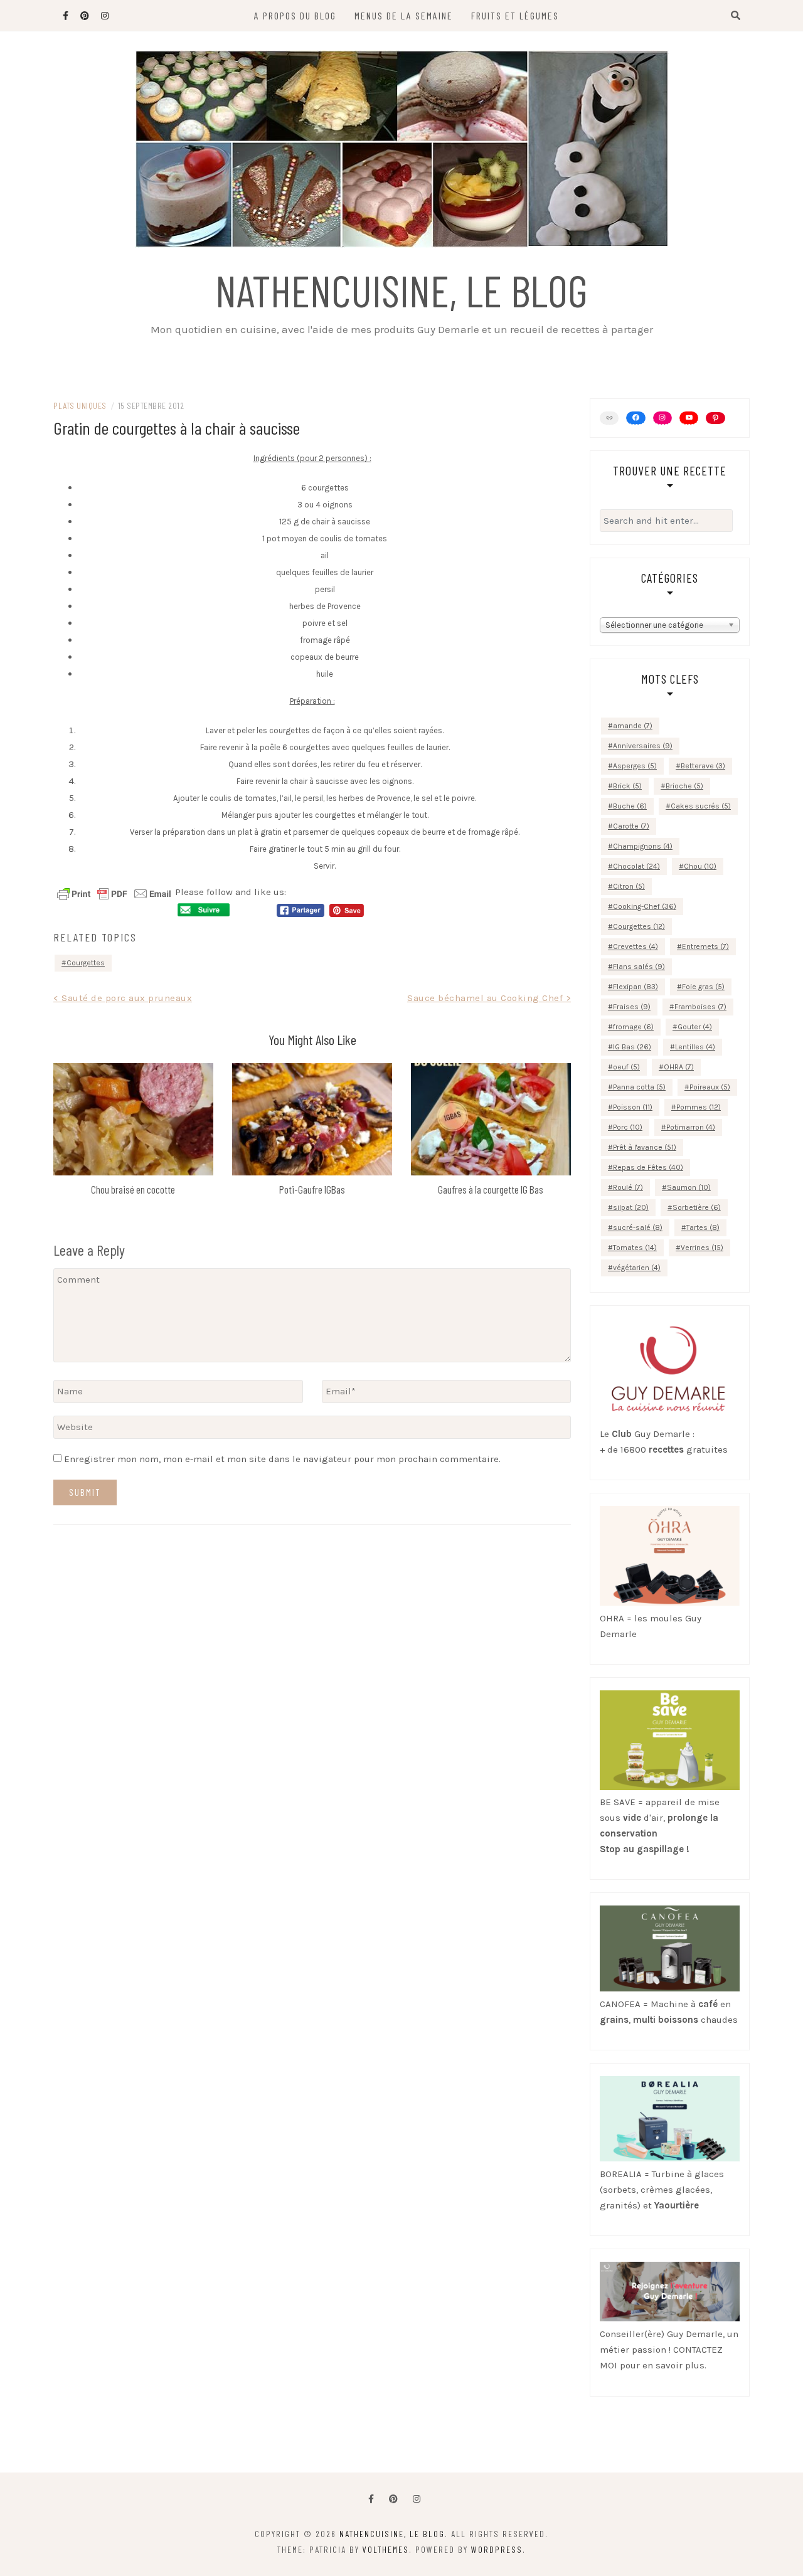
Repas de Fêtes (648, 1167)
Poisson (633, 1107)
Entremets (705, 946)
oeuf (626, 1067)
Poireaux (710, 1087)
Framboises (700, 1007)
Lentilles (695, 1047)
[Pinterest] (715, 418)
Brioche (684, 786)
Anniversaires (643, 746)
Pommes (699, 1107)
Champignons (643, 846)
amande (633, 726)
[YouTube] (689, 418)
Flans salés (639, 967)
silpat (631, 1207)
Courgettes (86, 963)
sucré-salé (638, 1227)
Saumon (689, 1187)
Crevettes (635, 946)
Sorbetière (697, 1207)
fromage (633, 1027)
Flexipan (635, 987)
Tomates (635, 1248)
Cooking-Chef (645, 906)
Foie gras (703, 987)
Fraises (632, 1007)
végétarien (637, 1268)
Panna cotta (639, 1087)
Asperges (635, 766)
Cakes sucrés (701, 806)
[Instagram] (662, 418)
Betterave (703, 766)
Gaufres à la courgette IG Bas (491, 1189)
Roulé (628, 1187)
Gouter (695, 1027)
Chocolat (636, 866)
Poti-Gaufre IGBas (312, 1189)
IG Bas (632, 1047)
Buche (630, 806)
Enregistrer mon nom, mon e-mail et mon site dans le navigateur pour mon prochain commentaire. (282, 1459)
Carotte (631, 826)
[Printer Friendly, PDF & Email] (114, 893)
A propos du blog (295, 15)
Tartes (703, 1227)
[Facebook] (371, 2499)
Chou (700, 866)
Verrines (702, 1248)
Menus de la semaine (404, 15)
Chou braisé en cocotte (133, 1189)
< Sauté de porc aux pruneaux (123, 998)
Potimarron (691, 1127)
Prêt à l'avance (645, 1147)
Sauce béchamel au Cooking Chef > (489, 998)
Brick (627, 786)
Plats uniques (80, 405)
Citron (629, 886)
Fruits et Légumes (515, 15)
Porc (628, 1127)
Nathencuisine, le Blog (401, 290)
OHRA (679, 1067)
